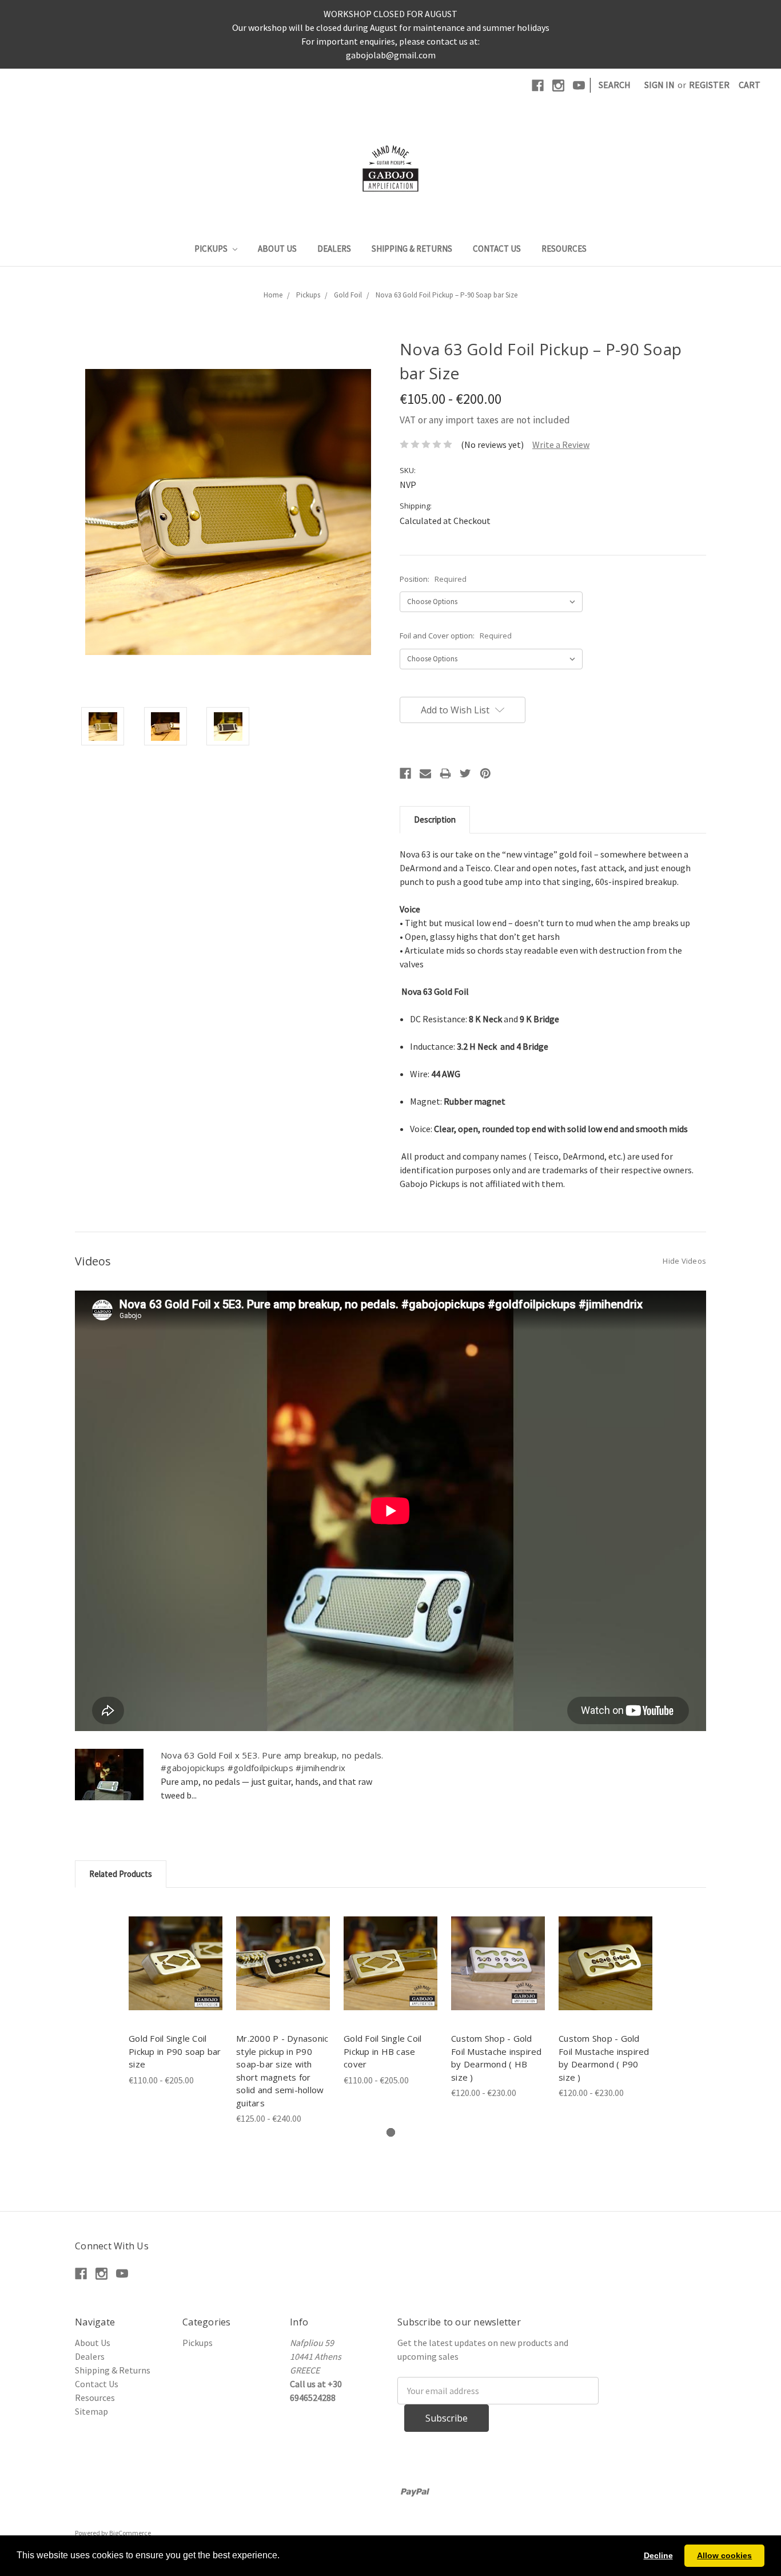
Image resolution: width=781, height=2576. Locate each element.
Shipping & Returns (412, 249)
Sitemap (91, 2411)
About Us (277, 249)
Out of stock (176, 1963)
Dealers (334, 249)
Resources (564, 249)
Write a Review (561, 444)
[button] (284, 2557)
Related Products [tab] (121, 1874)
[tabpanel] (176, 1994)
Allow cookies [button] (724, 2555)
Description (435, 819)
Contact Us (497, 249)
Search (615, 85)
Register (709, 85)
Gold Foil (348, 295)
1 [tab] (391, 2132)
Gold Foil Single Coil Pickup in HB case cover (382, 2051)
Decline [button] (658, 2555)
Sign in (660, 85)
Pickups (212, 249)
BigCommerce (130, 2533)
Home (273, 295)
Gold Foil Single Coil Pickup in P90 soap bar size (175, 2051)
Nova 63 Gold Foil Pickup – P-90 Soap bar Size (447, 295)
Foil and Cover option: (456, 636)
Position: (433, 579)
